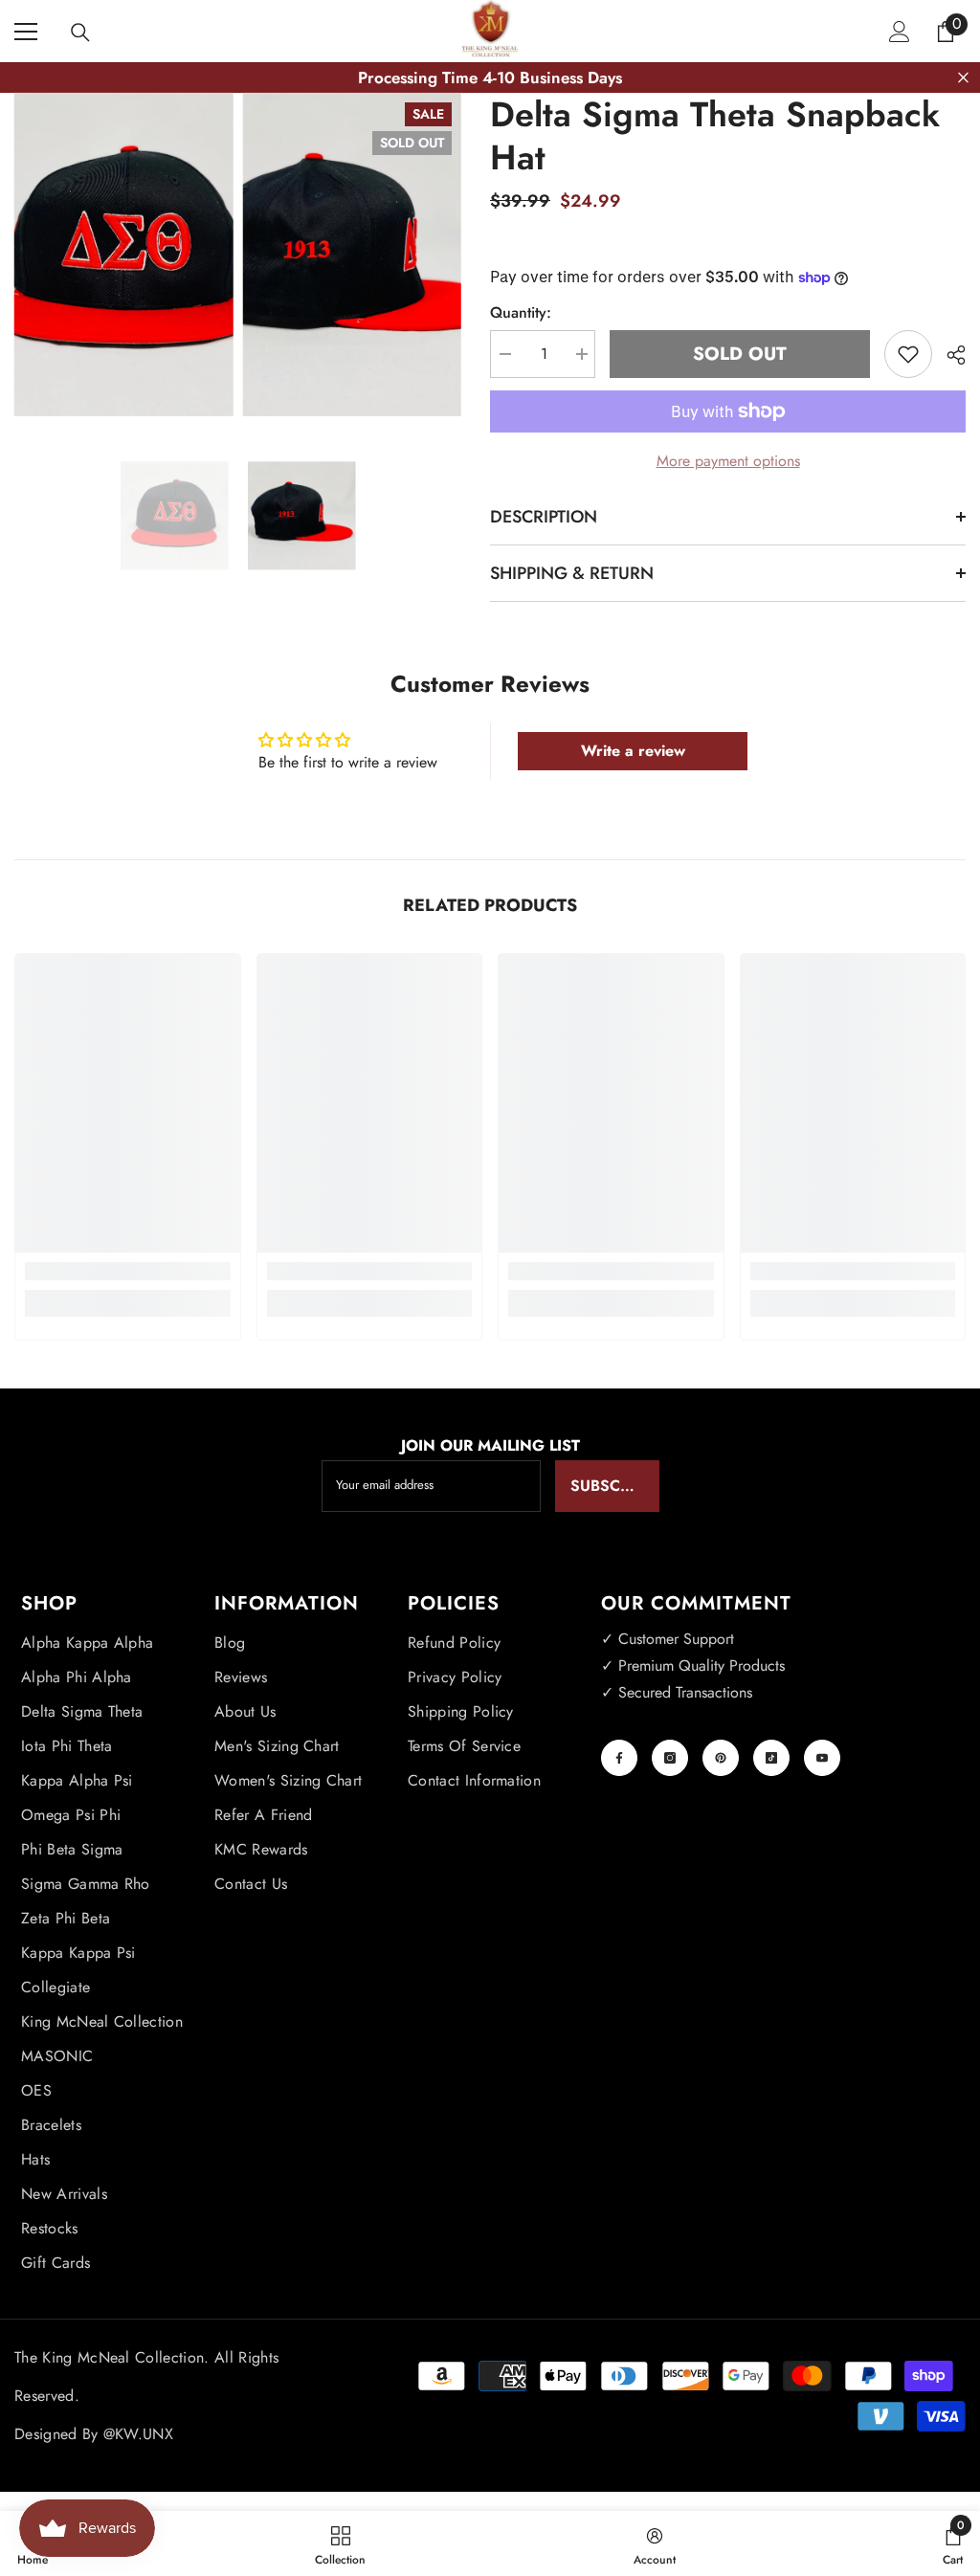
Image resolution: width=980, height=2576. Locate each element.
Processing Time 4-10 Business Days (490, 78)
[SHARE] (949, 355)
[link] (128, 1271)
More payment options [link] (728, 461)
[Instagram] (670, 1758)
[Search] (80, 33)
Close (963, 78)
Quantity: (521, 312)
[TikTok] (771, 1758)
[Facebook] (619, 1758)
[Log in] (900, 32)
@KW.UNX (138, 2434)
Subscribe (612, 1486)
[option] (175, 515)
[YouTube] (822, 1758)
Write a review (633, 751)
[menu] (26, 32)
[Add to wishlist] (908, 354)
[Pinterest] (721, 1758)
